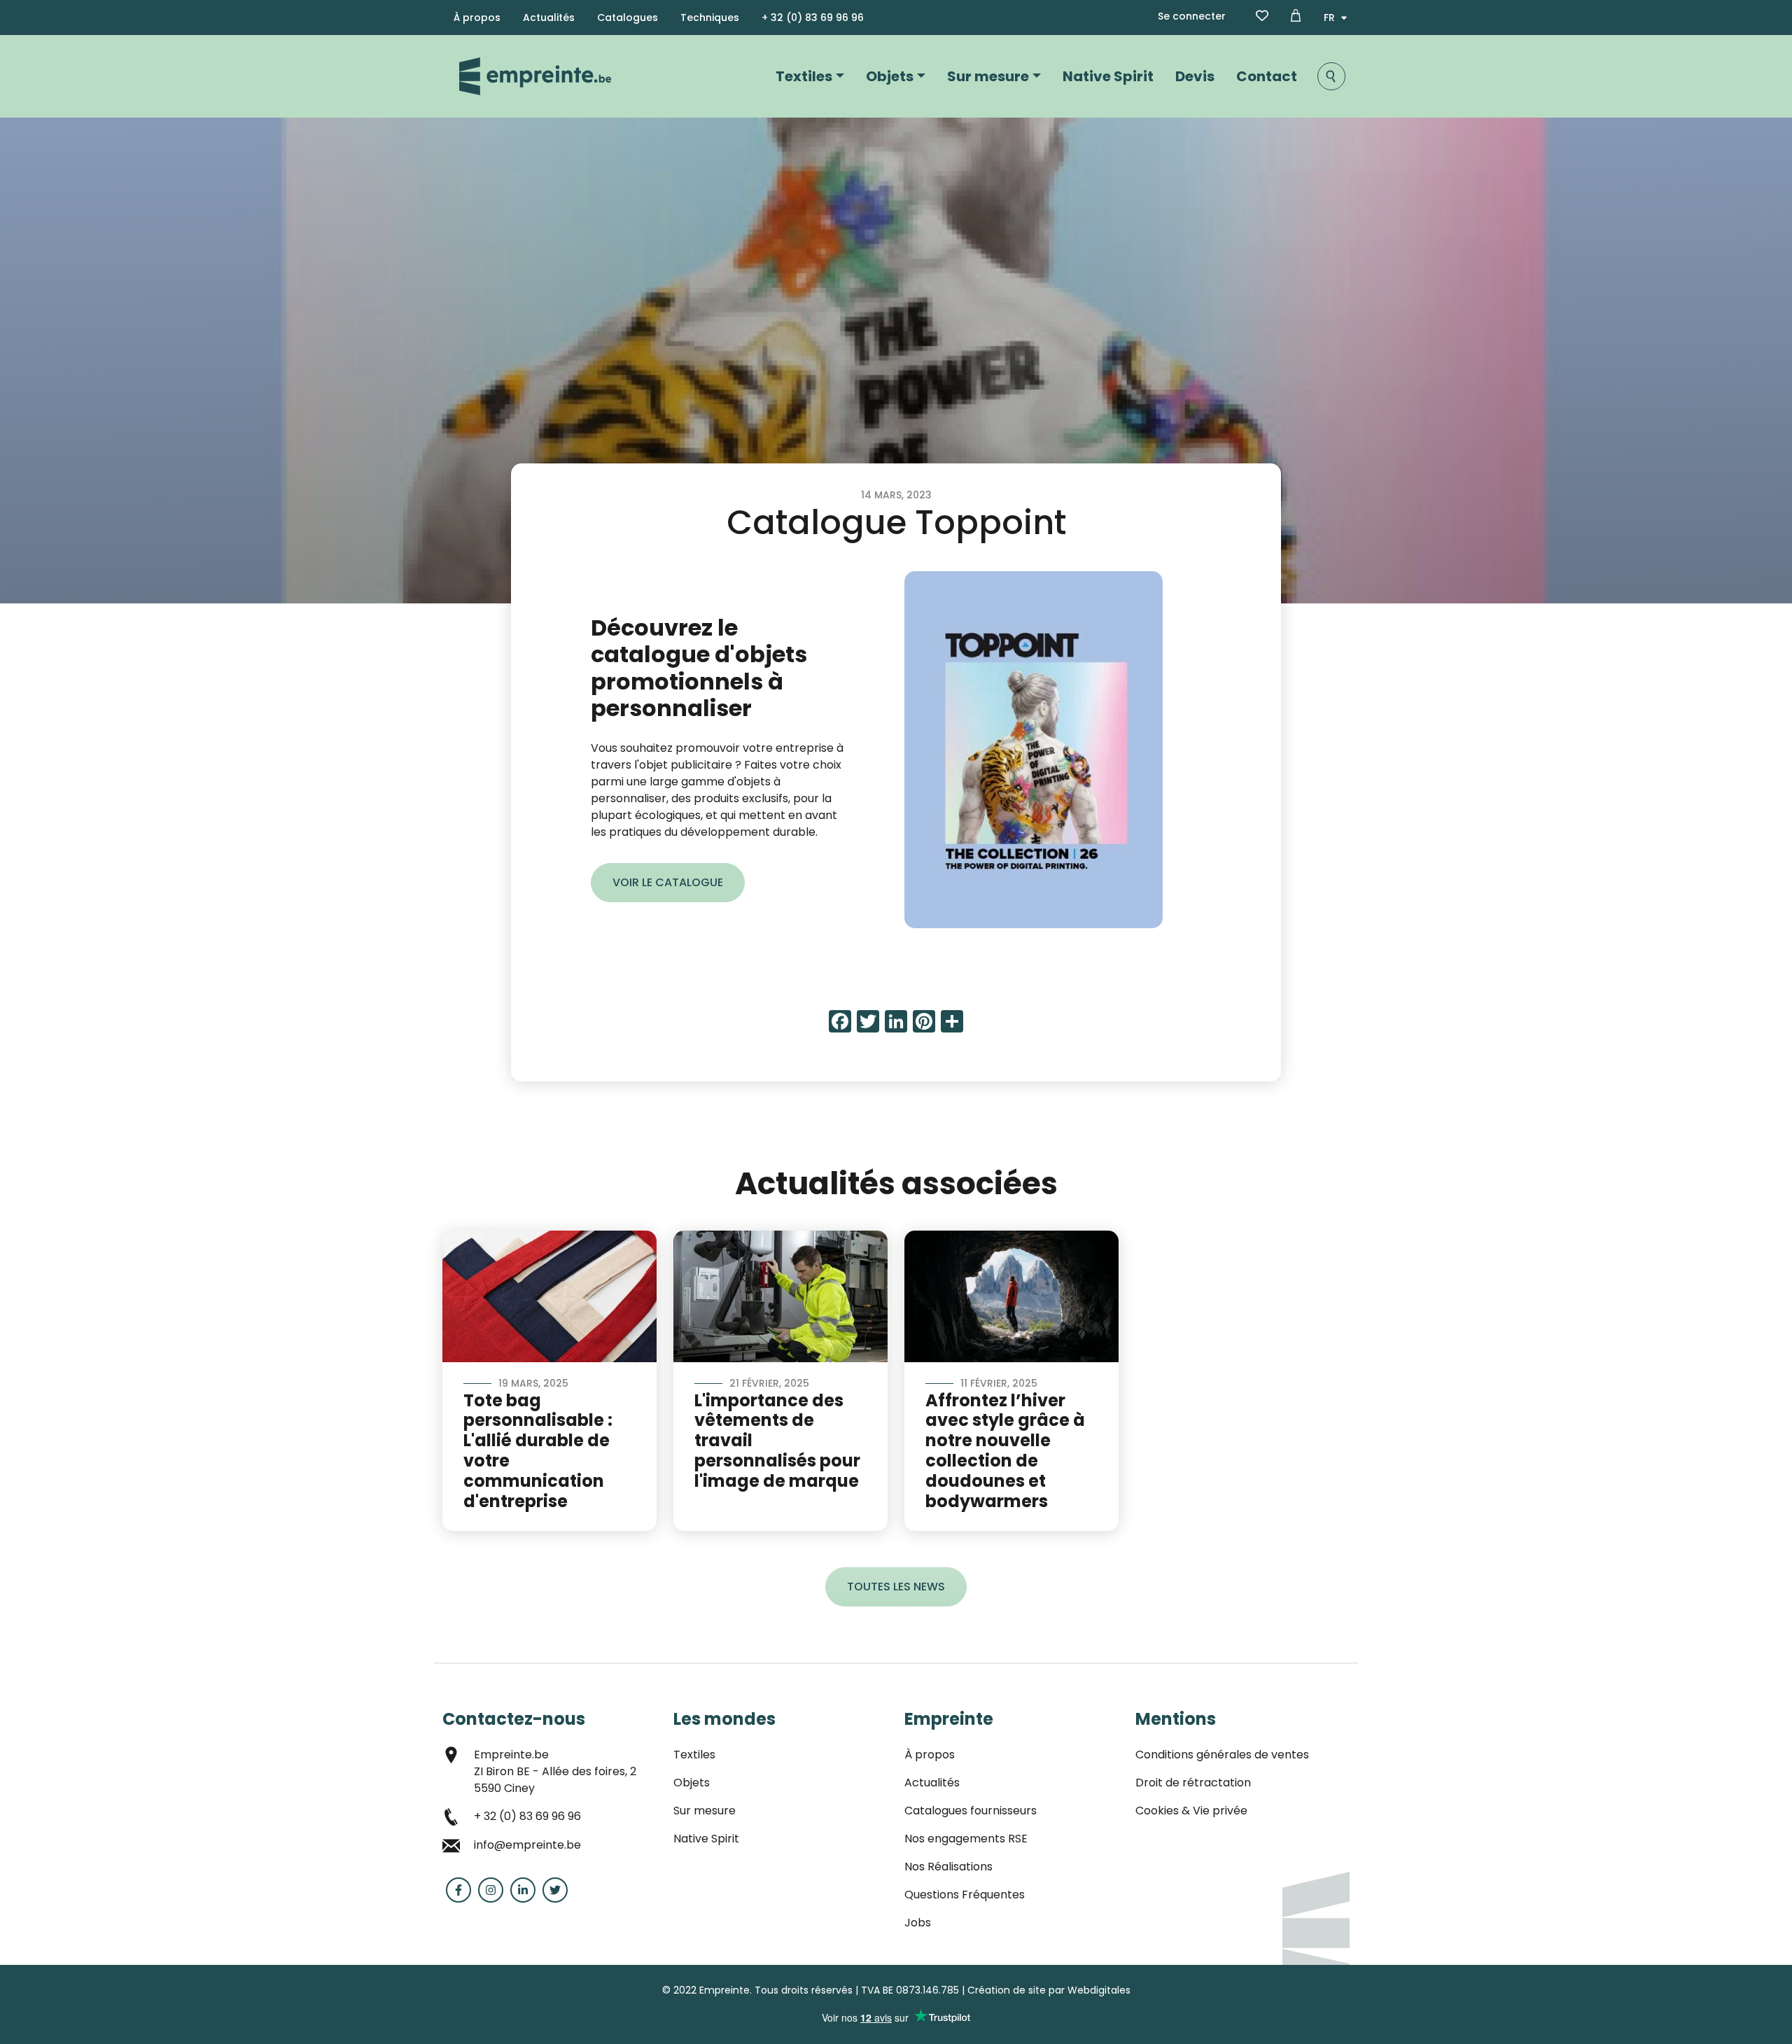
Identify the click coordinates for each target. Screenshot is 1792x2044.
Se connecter (1192, 16)
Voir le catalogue (668, 882)
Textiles (804, 76)
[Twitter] (555, 1890)
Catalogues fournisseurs (971, 1811)
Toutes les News (896, 1587)
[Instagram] (491, 1890)
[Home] (535, 76)
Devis (1195, 76)
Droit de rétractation (1193, 1783)
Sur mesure (988, 76)
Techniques (710, 17)
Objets (890, 76)
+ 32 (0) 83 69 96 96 (813, 17)
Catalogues (628, 17)
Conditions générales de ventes (1222, 1755)
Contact (1267, 76)
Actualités (549, 17)
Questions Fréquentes (965, 1895)
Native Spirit (1108, 76)
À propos (477, 17)
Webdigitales (1099, 1990)
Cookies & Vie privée (1191, 1811)
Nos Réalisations (948, 1867)
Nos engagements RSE (966, 1839)
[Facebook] (458, 1890)
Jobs (918, 1923)
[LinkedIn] (523, 1890)
